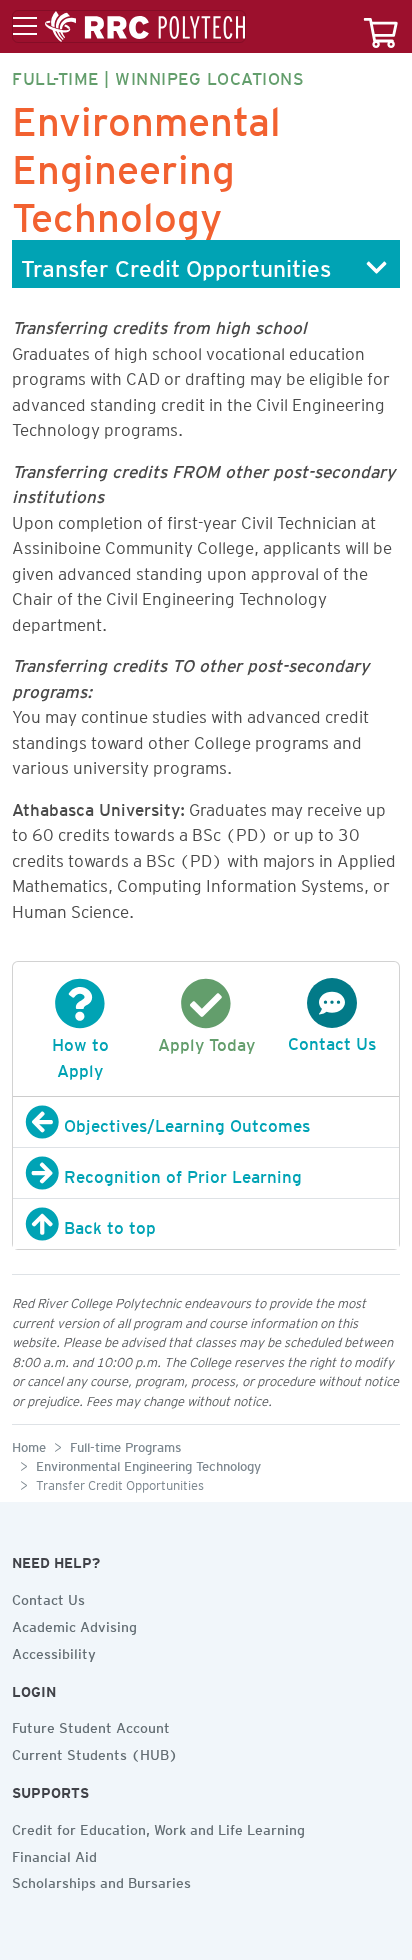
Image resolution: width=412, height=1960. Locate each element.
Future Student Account (91, 1725)
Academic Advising (74, 1624)
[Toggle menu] (129, 27)
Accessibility (54, 1651)
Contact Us (48, 1597)
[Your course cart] (381, 26)
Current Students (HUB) (95, 1752)
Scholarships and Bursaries (101, 1880)
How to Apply (80, 1054)
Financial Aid (54, 1854)
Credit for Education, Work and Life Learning (158, 1827)
